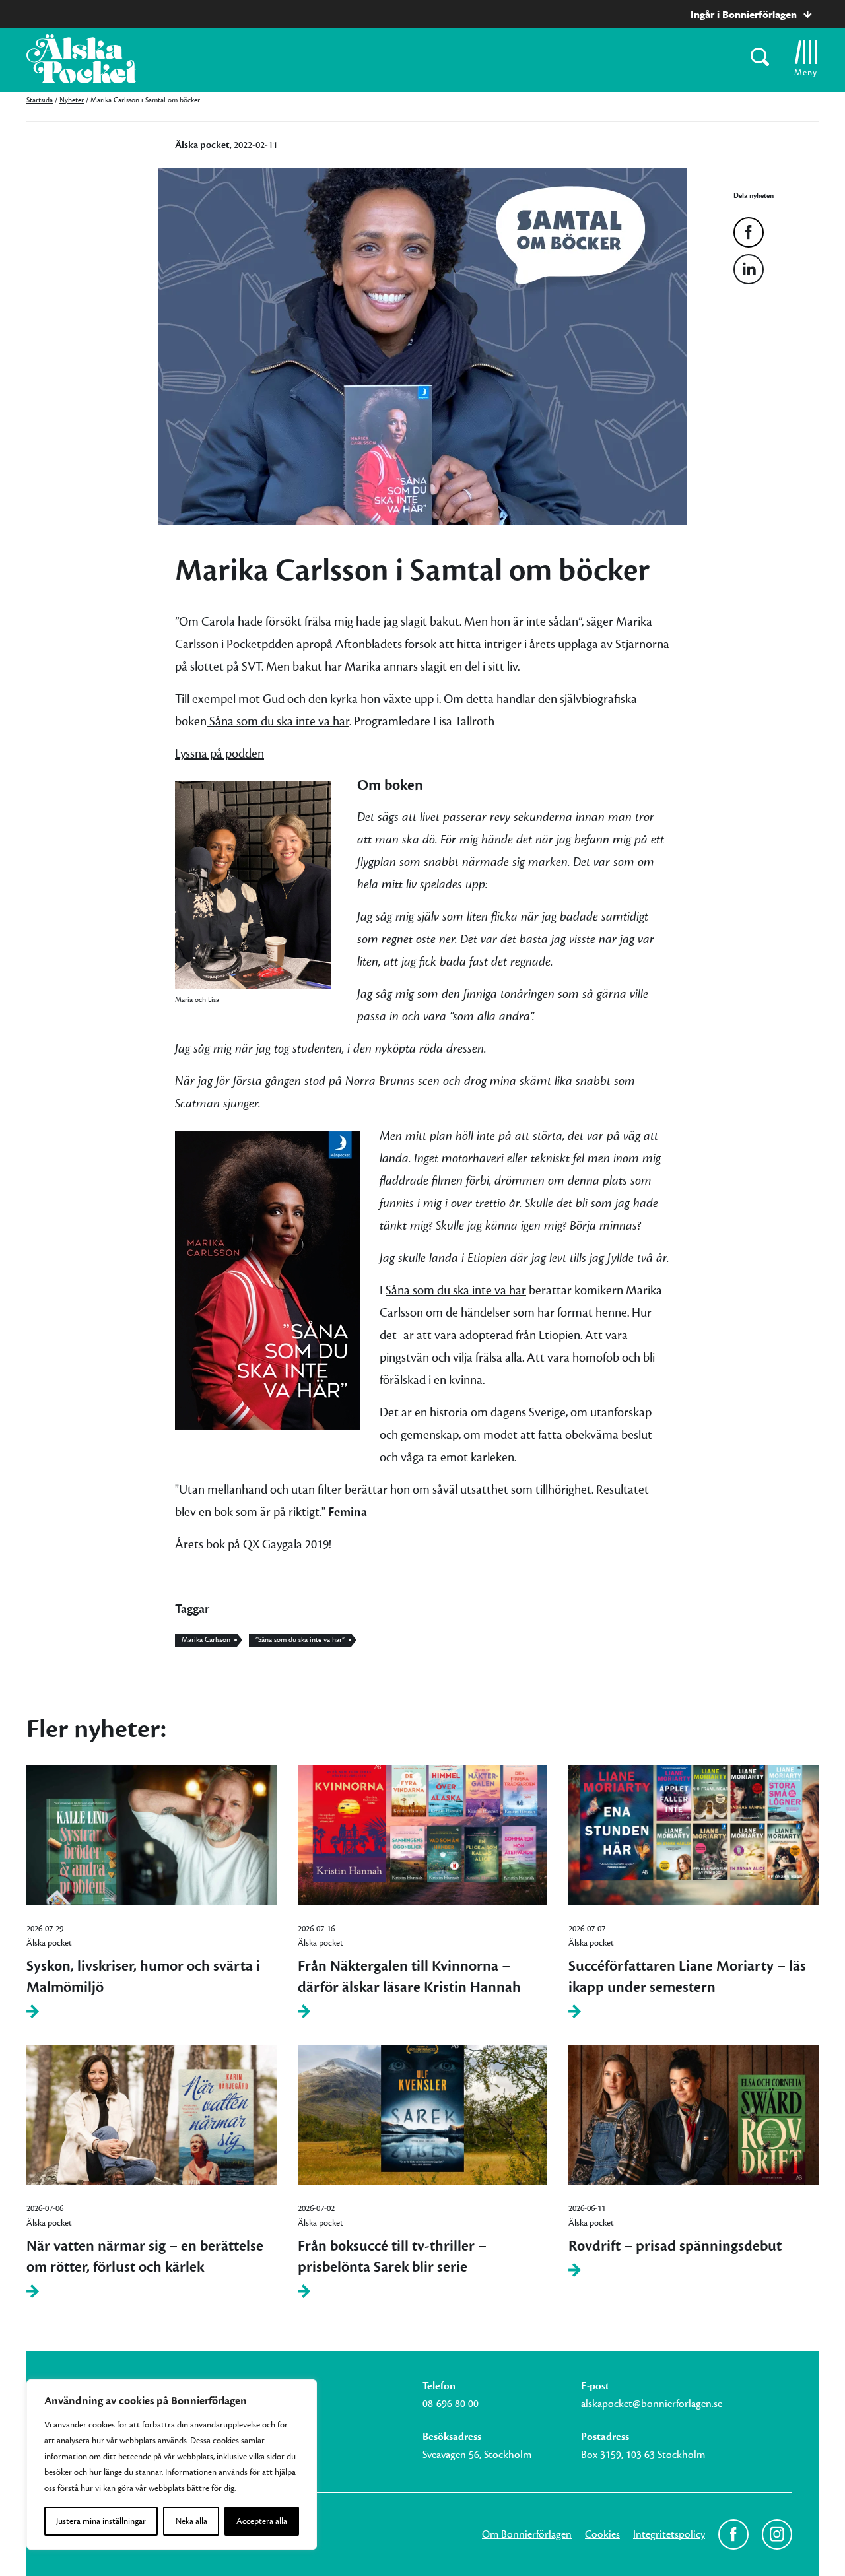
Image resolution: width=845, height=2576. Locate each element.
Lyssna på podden (220, 754)
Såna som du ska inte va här (278, 721)
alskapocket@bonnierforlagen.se (652, 2404)
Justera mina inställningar (101, 2521)
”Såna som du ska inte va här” (300, 1640)
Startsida (40, 100)
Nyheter (72, 100)
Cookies (602, 2534)
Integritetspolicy (669, 2534)
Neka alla (191, 2521)
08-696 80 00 (451, 2404)
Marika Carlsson (206, 1640)
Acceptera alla (262, 2521)
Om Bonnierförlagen (527, 2534)
